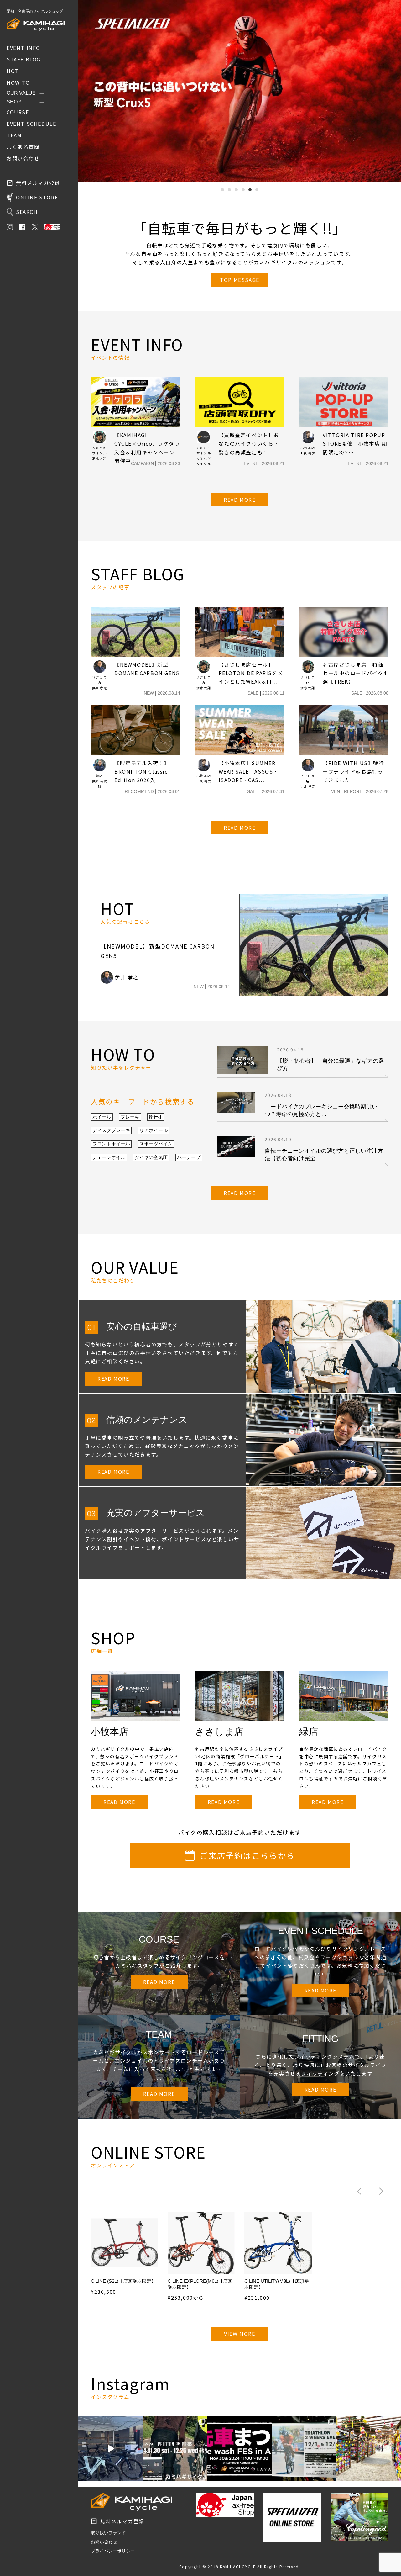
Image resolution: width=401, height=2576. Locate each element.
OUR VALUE (21, 93)
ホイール (102, 1117)
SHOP (14, 102)
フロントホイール (111, 1144)
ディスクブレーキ (111, 1130)
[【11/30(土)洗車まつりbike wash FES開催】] (240, 2449)
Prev (86, 91)
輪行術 (156, 1117)
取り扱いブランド (108, 2533)
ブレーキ (130, 1117)
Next (393, 91)
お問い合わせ (104, 2542)
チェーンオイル (109, 1157)
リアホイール (154, 1130)
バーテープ (189, 1157)
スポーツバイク (156, 1144)
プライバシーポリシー (113, 2551)
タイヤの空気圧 (151, 1157)
